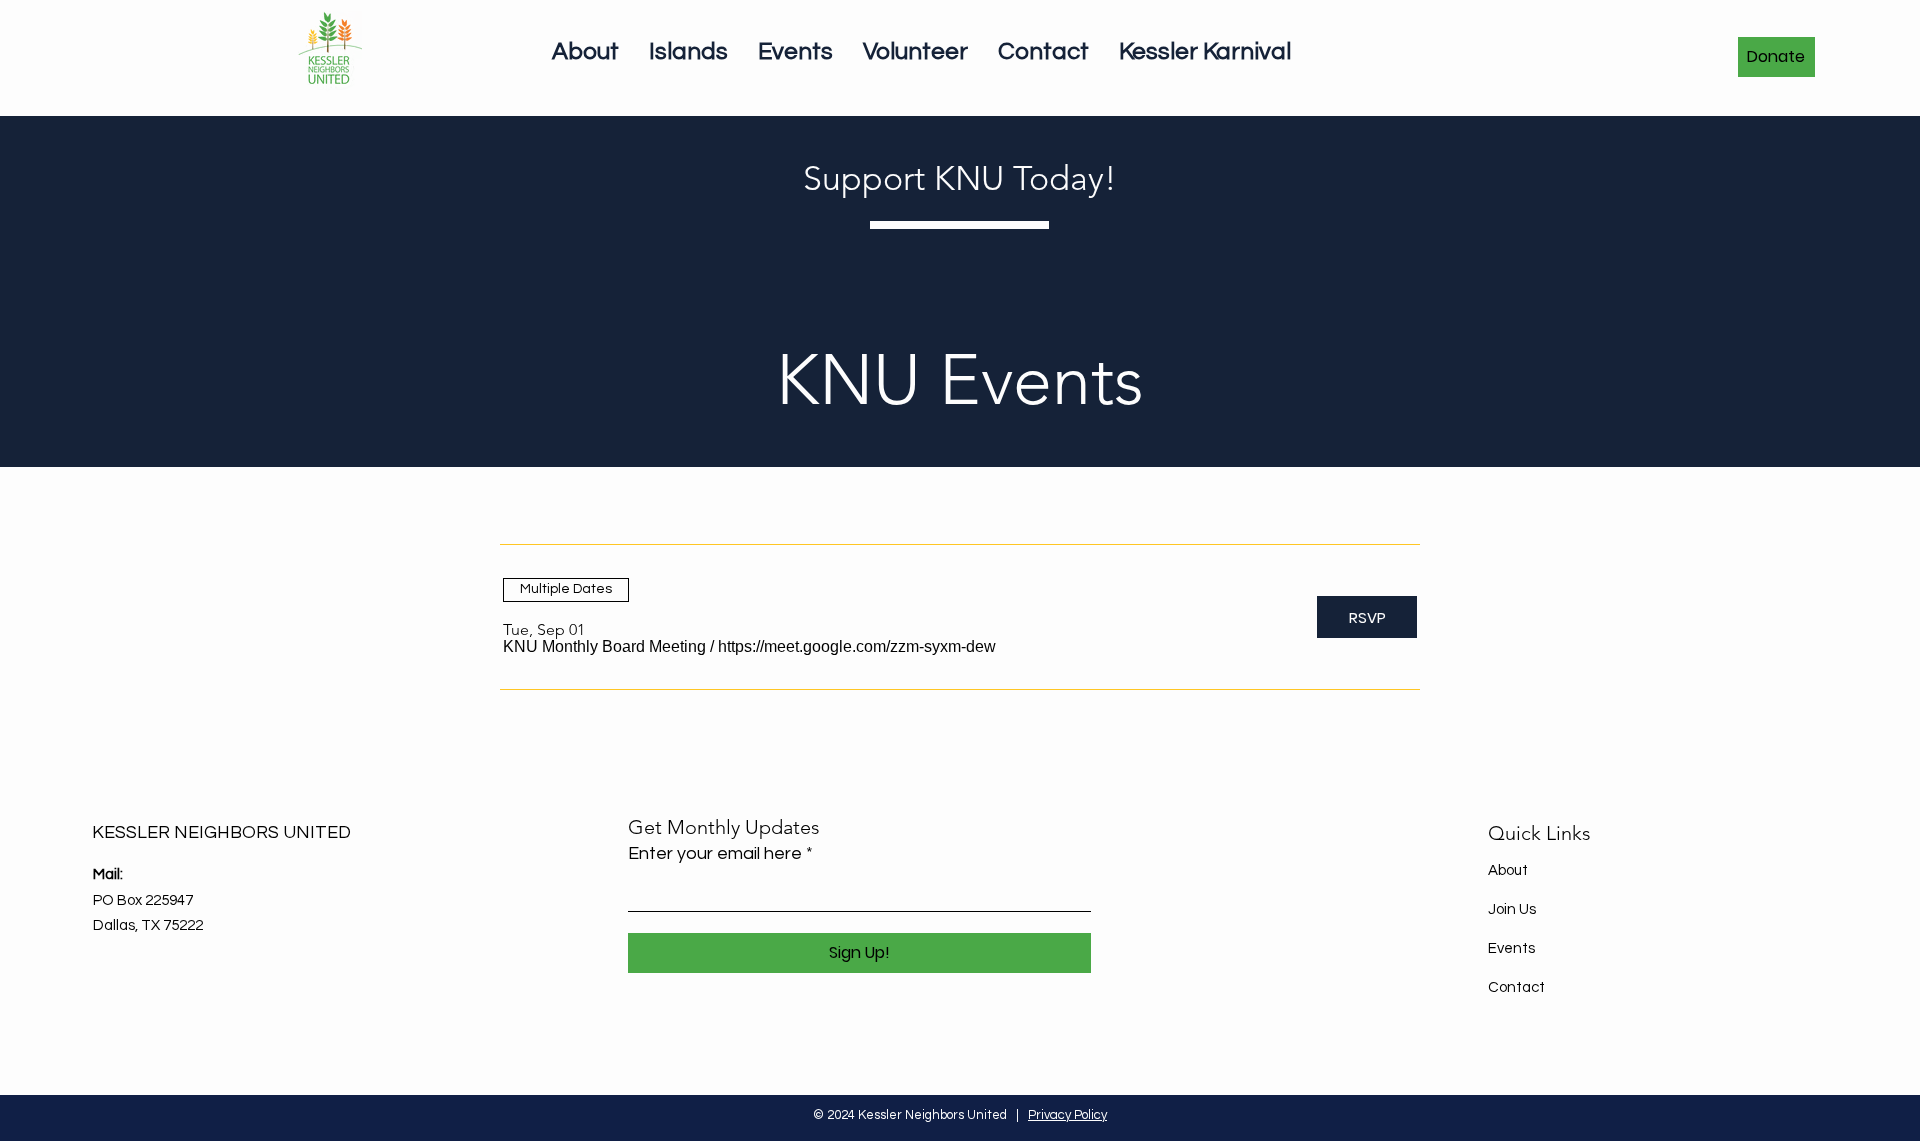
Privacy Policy (1067, 1115)
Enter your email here (715, 854)
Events (1511, 948)
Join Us (1512, 909)
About (1508, 870)
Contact (1516, 987)
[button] (604, 647)
